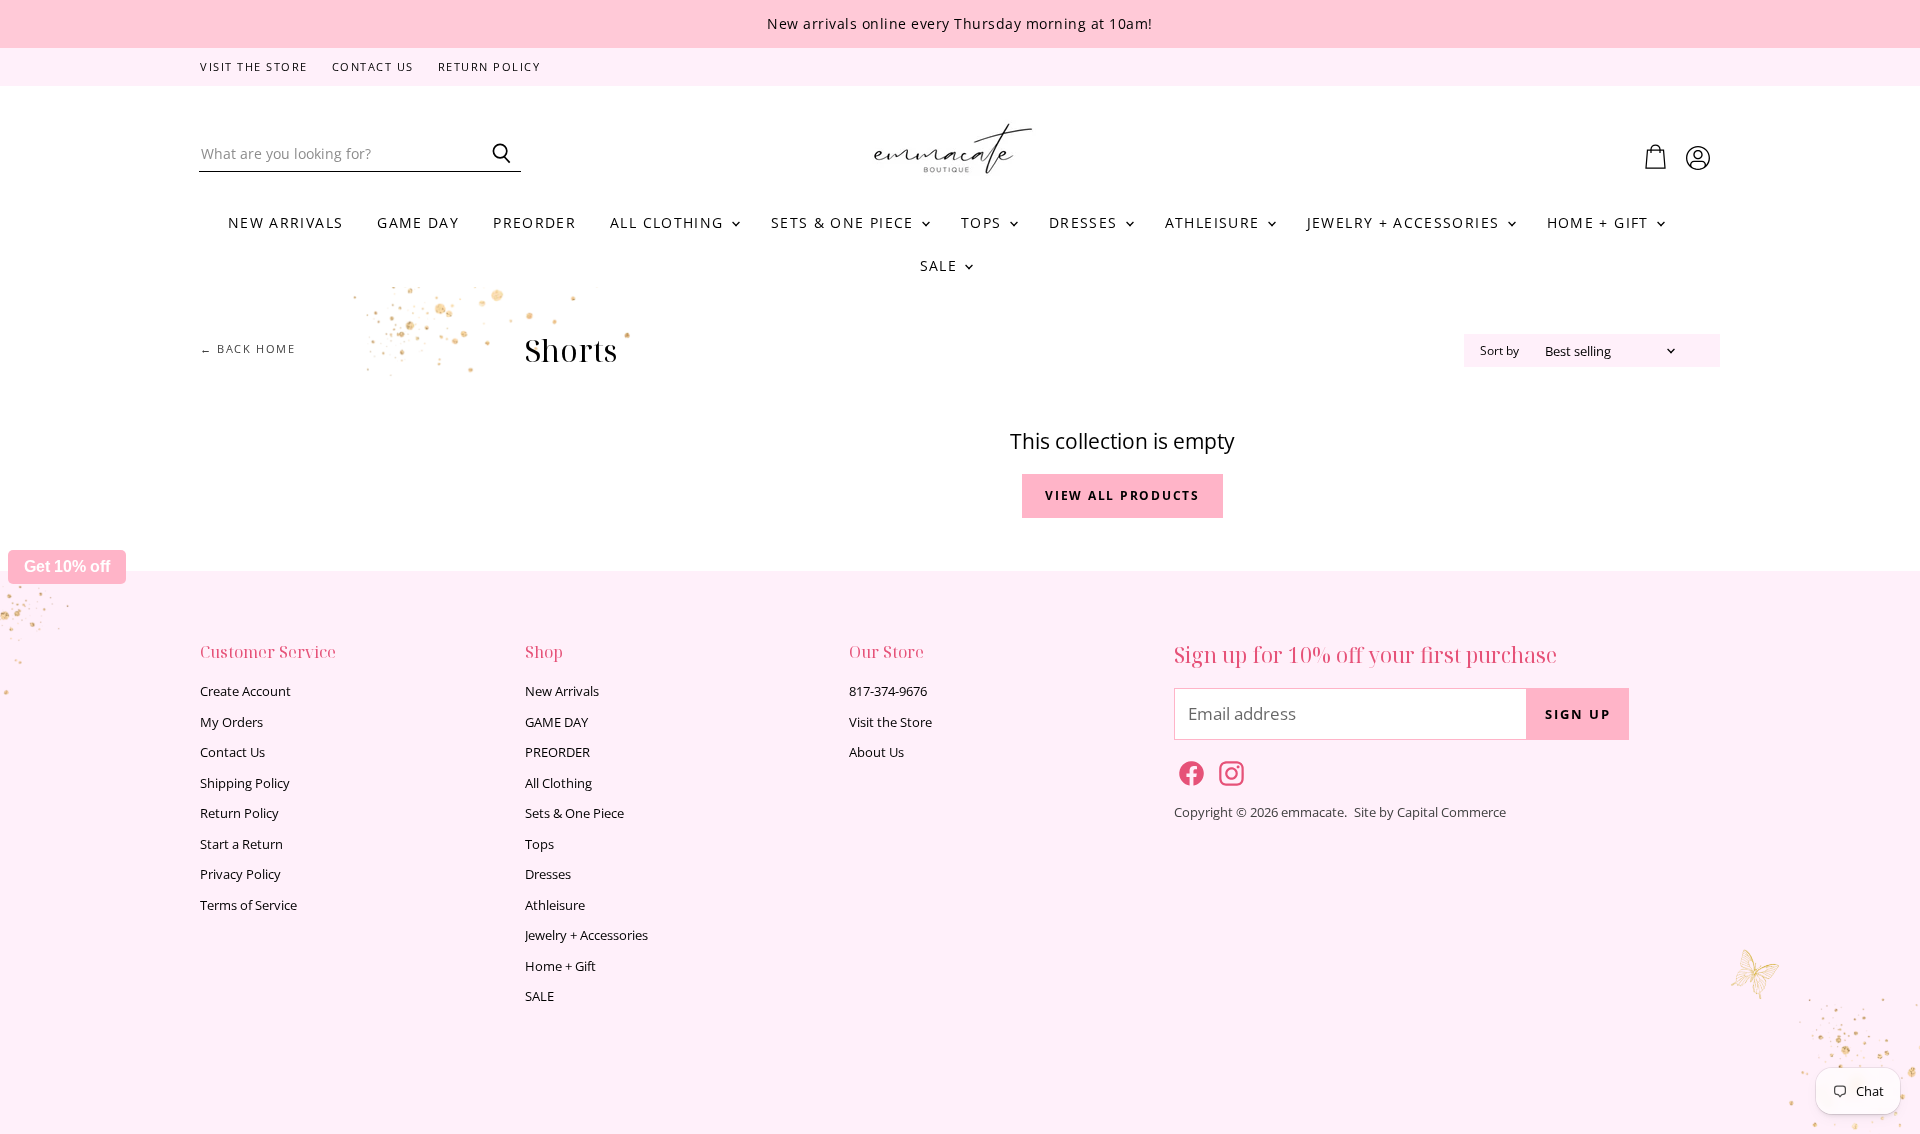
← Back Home (248, 349)
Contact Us (373, 67)
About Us (876, 752)
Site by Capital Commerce (1430, 812)
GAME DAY (418, 222)
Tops (984, 222)
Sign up (1578, 714)
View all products (1122, 495)
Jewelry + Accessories (1406, 222)
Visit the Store (254, 67)
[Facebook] (1188, 770)
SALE (941, 265)
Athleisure (1215, 222)
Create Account (245, 691)
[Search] (494, 154)
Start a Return (241, 844)
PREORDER (534, 222)
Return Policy (489, 67)
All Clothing (669, 222)
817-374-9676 (888, 691)
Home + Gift (1600, 222)
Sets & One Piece (845, 222)
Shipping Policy (245, 783)
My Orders (231, 722)
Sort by (1499, 351)
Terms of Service (248, 905)
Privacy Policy (240, 874)
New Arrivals (285, 222)
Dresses (1086, 222)
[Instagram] (1228, 770)
